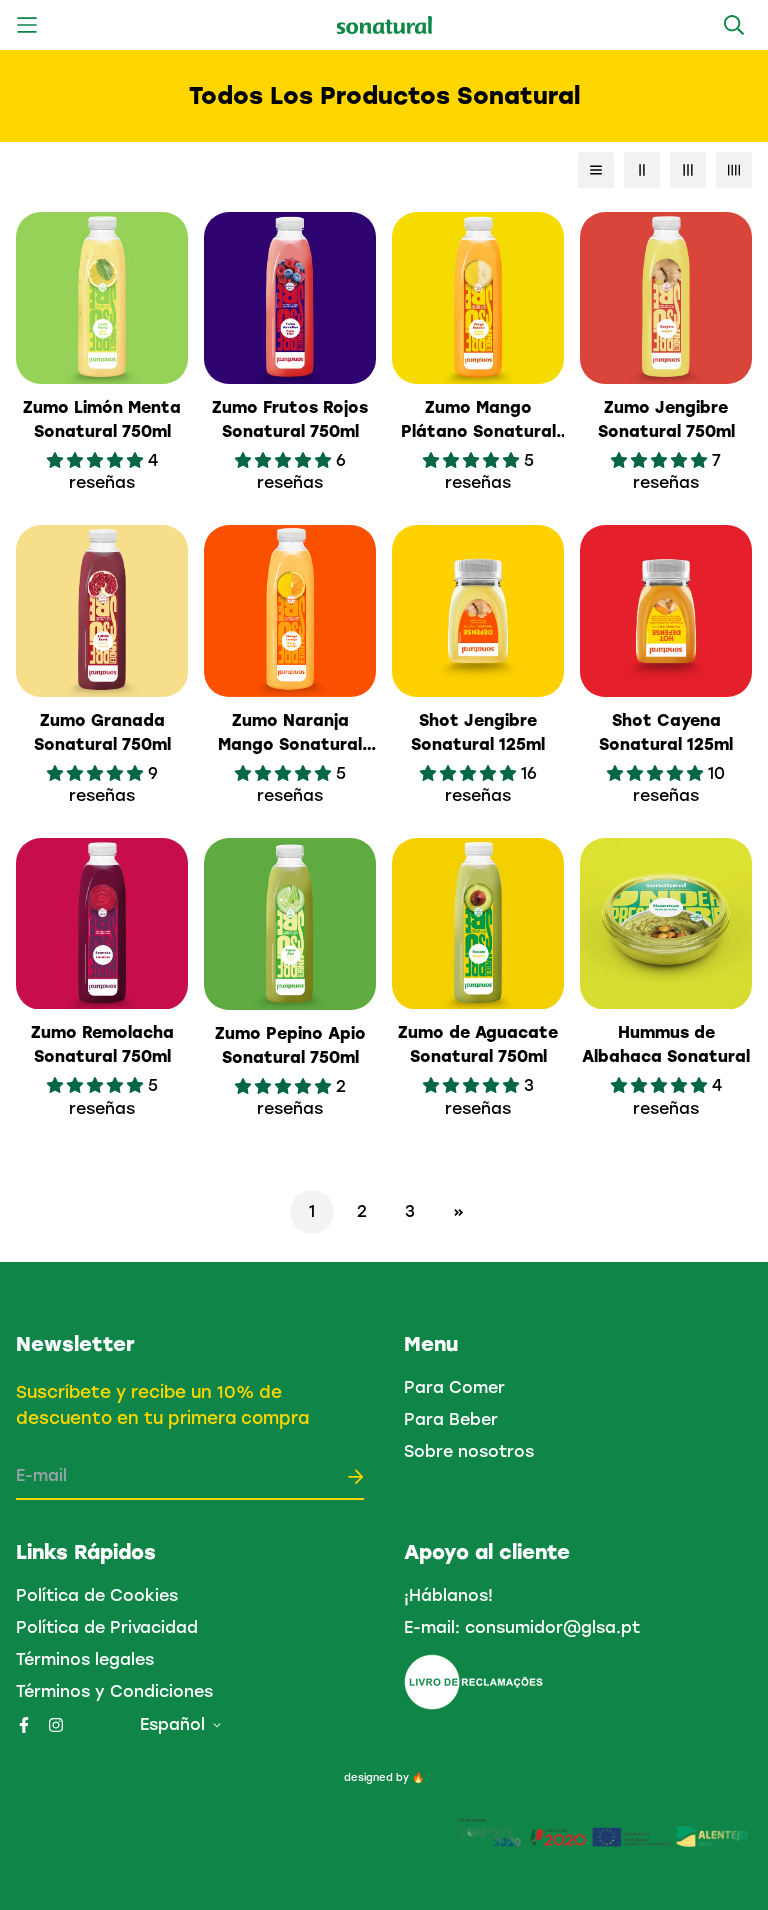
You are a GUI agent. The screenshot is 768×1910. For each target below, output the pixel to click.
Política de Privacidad (107, 1627)
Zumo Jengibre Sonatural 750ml (666, 419)
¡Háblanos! (448, 1595)
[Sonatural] (384, 25)
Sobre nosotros (469, 1451)
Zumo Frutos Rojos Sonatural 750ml (290, 419)
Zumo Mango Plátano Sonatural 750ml (478, 421)
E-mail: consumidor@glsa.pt (522, 1627)
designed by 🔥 (384, 1777)
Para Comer (454, 1387)
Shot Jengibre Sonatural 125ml (478, 732)
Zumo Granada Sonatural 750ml (102, 732)
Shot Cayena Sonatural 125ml (666, 732)
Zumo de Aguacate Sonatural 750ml (478, 1044)
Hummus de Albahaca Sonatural (666, 1044)
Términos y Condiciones (114, 1691)
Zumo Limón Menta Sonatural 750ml (102, 419)
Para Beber (451, 1419)
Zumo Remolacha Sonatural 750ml (102, 1044)
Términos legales (85, 1659)
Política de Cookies (97, 1595)
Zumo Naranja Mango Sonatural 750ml (290, 734)
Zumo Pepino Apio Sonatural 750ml (290, 1045)
